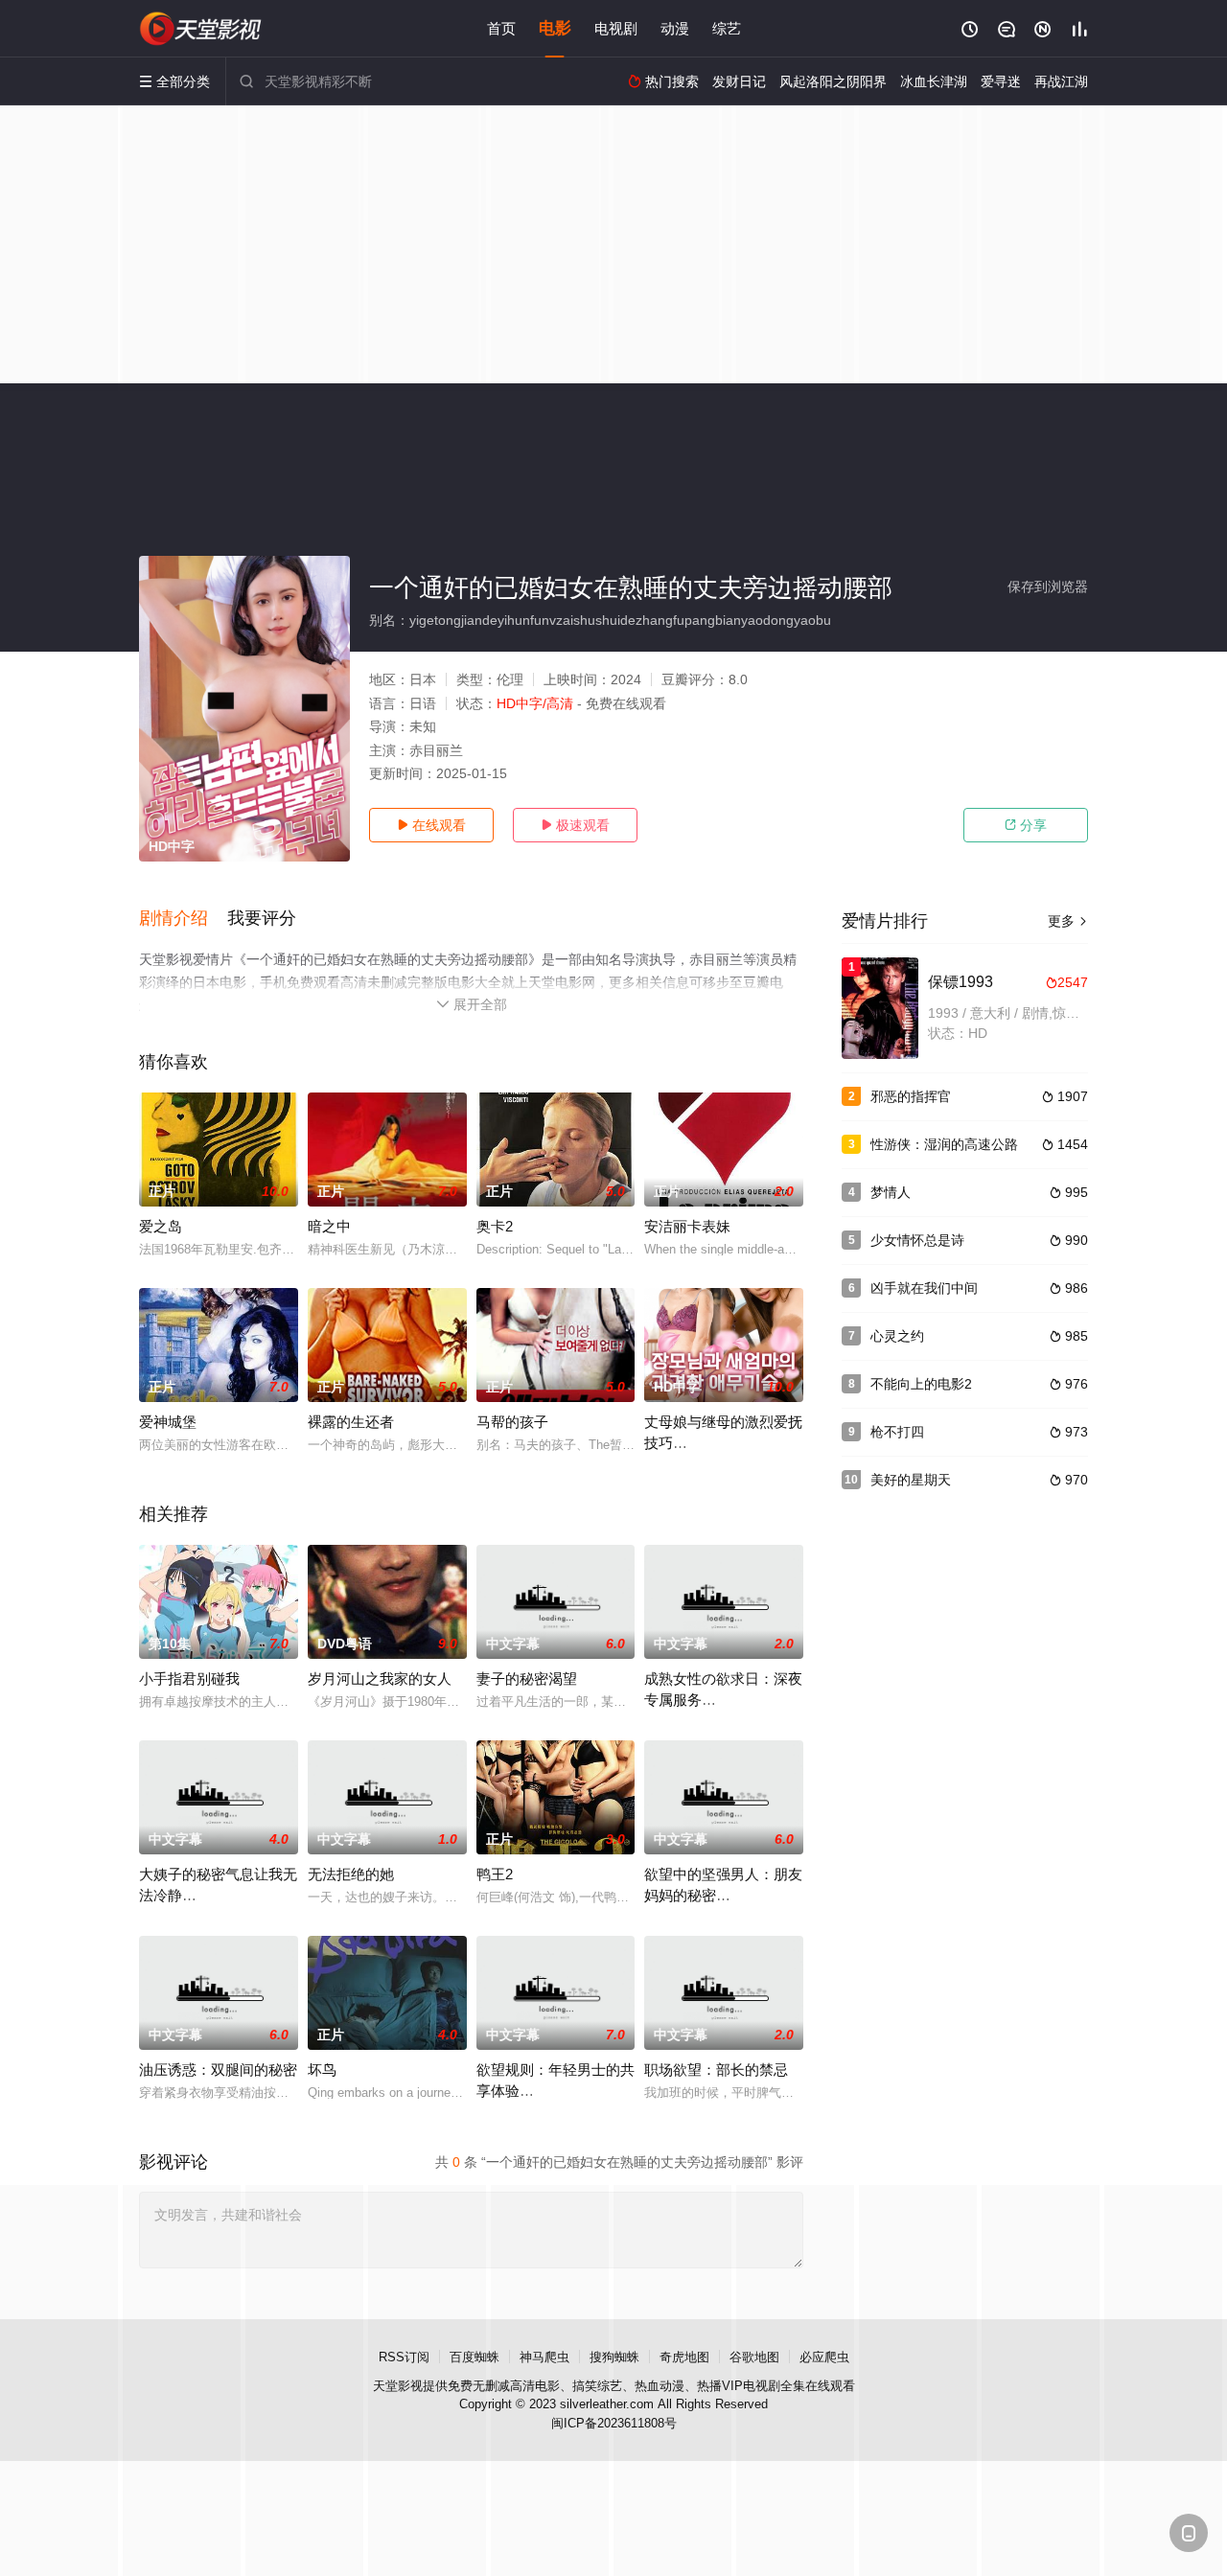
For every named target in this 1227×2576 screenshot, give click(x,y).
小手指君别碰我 (189, 1679)
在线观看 (431, 825)
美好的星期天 (911, 1480)
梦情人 (891, 1192)
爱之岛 (161, 1226)
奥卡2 (495, 1226)
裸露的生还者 (351, 1422)
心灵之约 (897, 1336)
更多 (1068, 921)
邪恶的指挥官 (911, 1096)
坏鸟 (322, 2070)
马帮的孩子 (512, 1422)
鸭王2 (495, 1874)
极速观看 (575, 825)
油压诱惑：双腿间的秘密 (218, 2070)
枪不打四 (897, 1432)
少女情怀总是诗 (917, 1240)
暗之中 (329, 1226)
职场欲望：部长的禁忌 (716, 2070)
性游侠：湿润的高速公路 (944, 1144)
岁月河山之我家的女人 (380, 1679)
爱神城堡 (168, 1422)
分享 (1026, 825)
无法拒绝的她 (351, 1874)
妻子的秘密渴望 (527, 1679)
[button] (183, 919)
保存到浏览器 (1048, 586)
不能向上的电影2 (921, 1384)
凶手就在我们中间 (924, 1288)
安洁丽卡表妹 (687, 1226)
